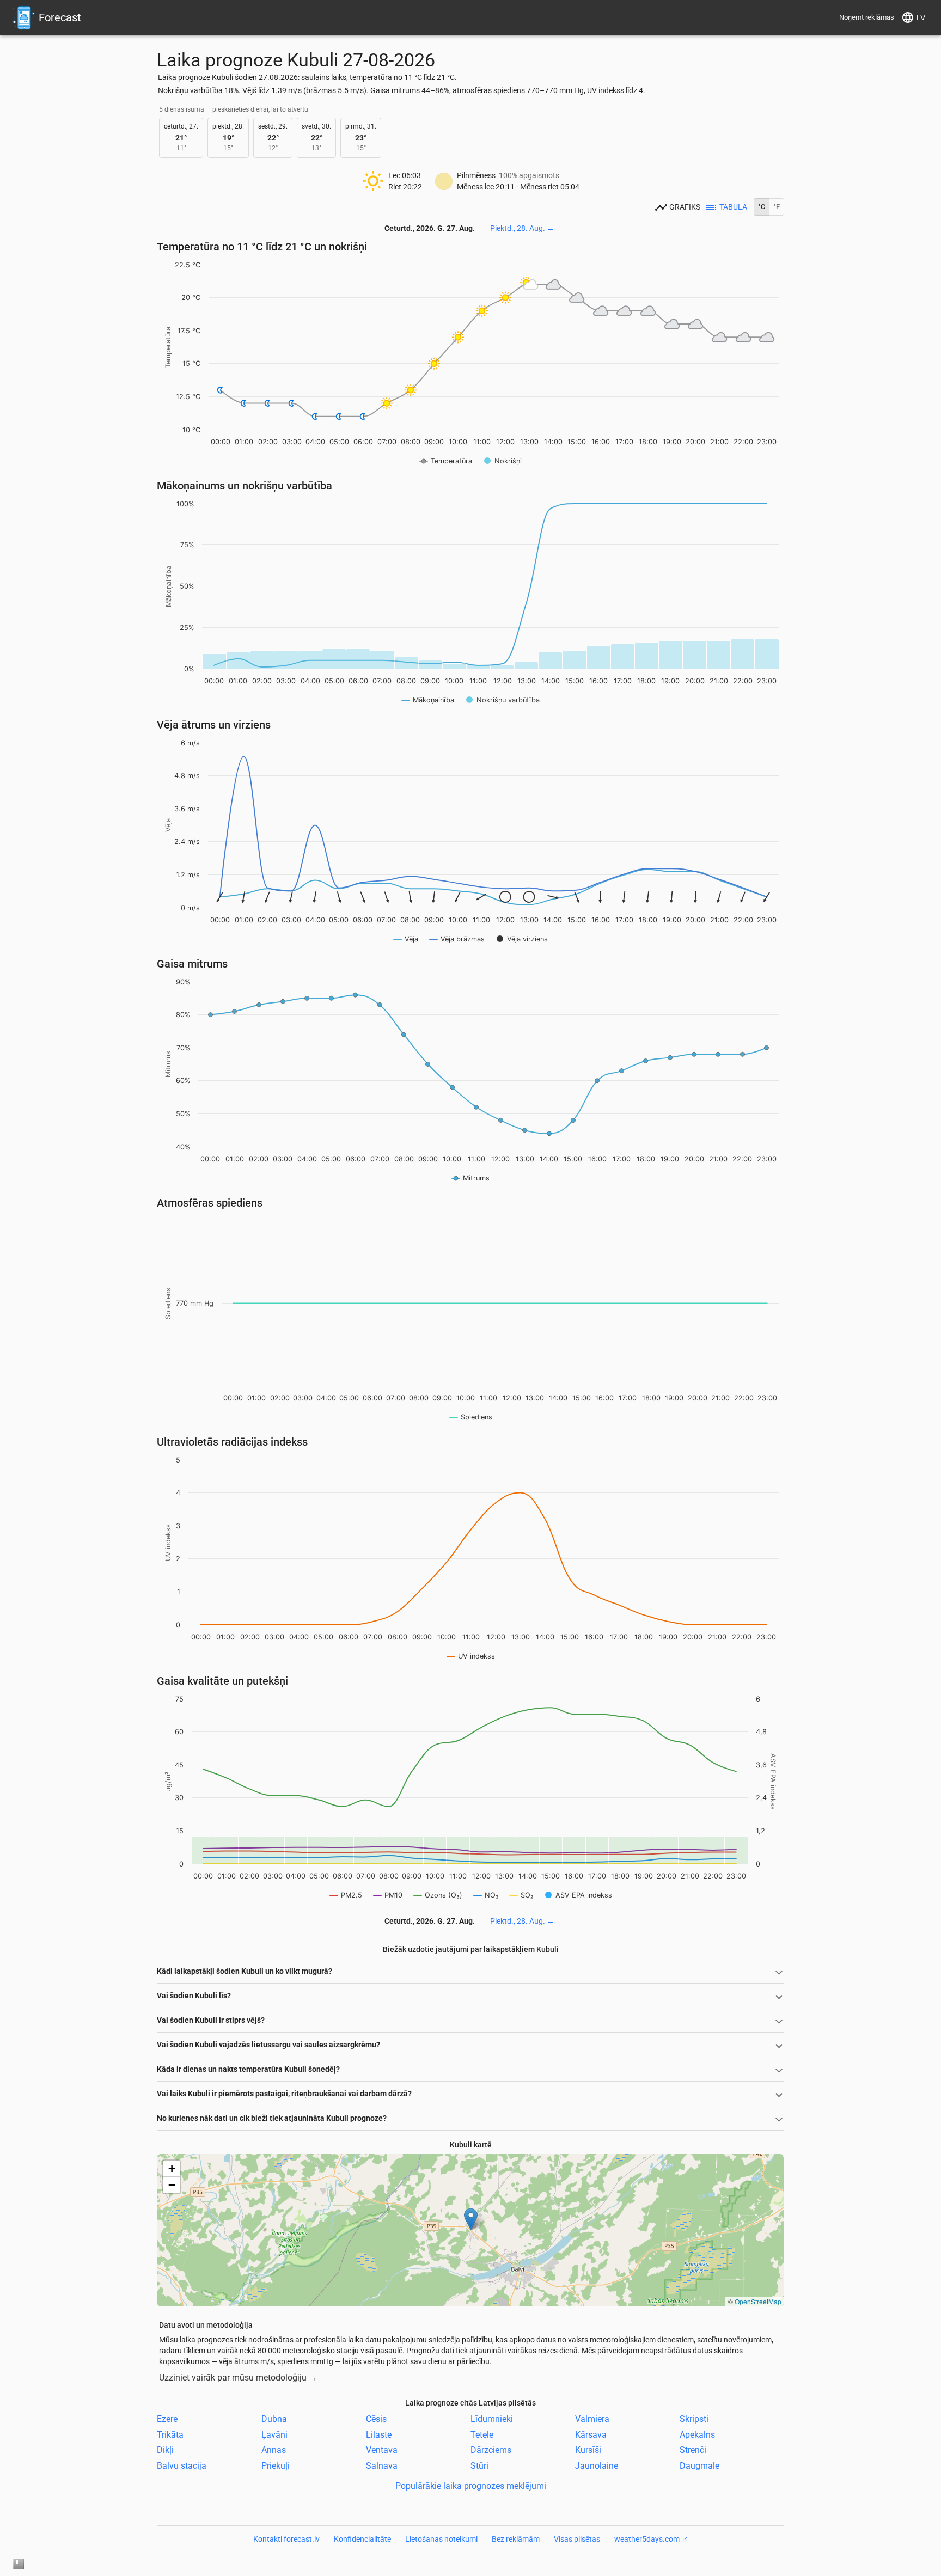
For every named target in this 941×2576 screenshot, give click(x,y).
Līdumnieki (492, 2419)
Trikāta (170, 2434)
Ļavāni (274, 2434)
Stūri (479, 2466)
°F (777, 207)
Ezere (167, 2419)
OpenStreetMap (758, 2301)
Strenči (693, 2450)
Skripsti (694, 2419)
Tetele (482, 2434)
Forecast (60, 17)
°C (762, 207)
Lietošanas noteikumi (441, 2539)
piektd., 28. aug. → (522, 228)
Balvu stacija (182, 2466)
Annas (274, 2450)
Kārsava (591, 2434)
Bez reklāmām (516, 2539)
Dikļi (165, 2450)
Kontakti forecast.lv (286, 2539)
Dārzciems (491, 2450)
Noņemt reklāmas (867, 17)
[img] (471, 2230)
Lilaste (379, 2434)
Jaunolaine (597, 2466)
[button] (471, 2219)
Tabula (733, 207)
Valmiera (592, 2419)
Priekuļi (276, 2466)
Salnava (382, 2466)
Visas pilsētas (577, 2539)
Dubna (274, 2419)
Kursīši (588, 2450)
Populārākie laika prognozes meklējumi (471, 2486)
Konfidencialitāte (362, 2539)
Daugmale (699, 2466)
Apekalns (697, 2434)
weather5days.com (647, 2539)
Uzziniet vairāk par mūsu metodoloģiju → (238, 2378)
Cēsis (376, 2419)
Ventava (382, 2450)
